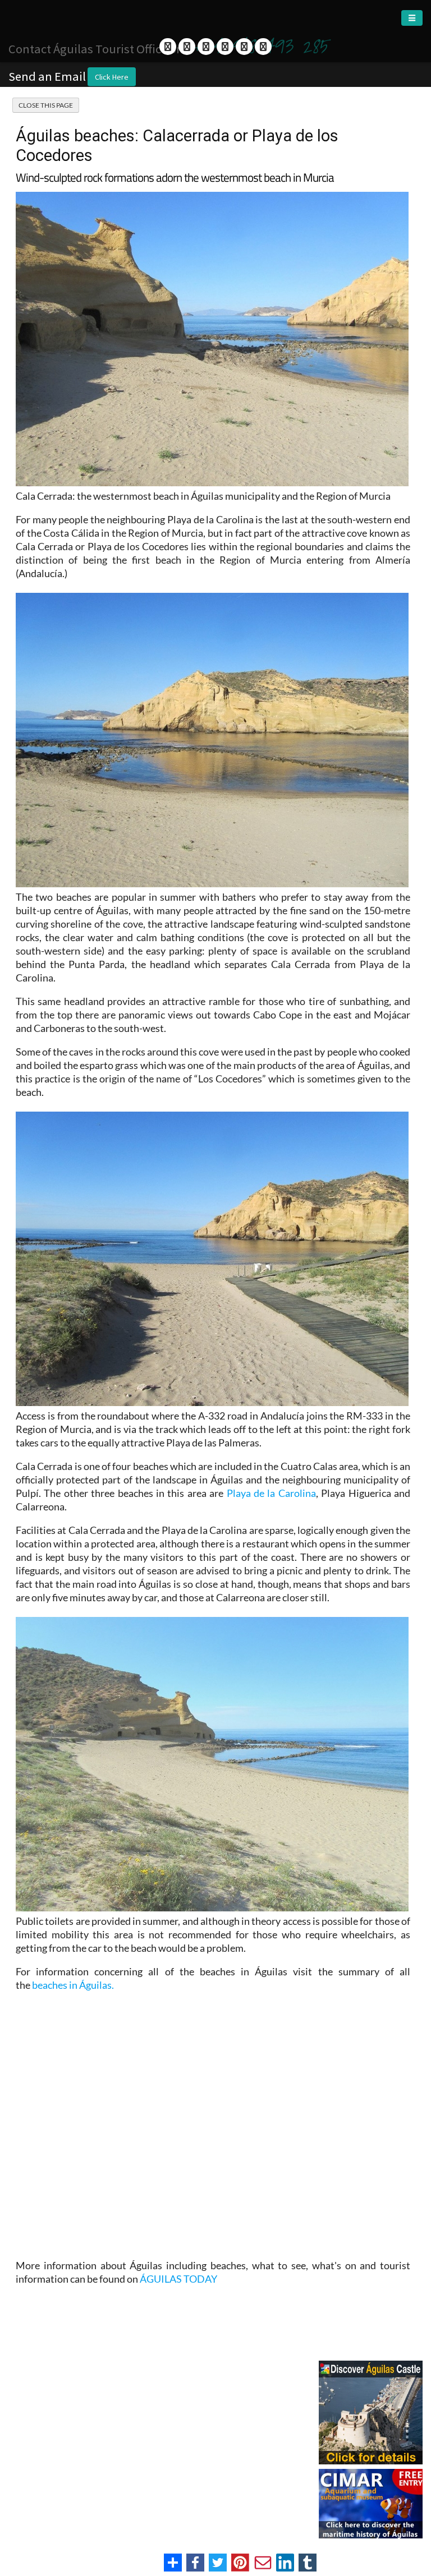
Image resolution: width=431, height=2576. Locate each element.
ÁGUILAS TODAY (178, 2279)
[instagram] (263, 47)
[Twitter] (187, 47)
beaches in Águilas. (73, 1985)
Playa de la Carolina (271, 1493)
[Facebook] (168, 47)
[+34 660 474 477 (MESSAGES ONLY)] (225, 47)
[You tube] (206, 47)
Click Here (112, 77)
